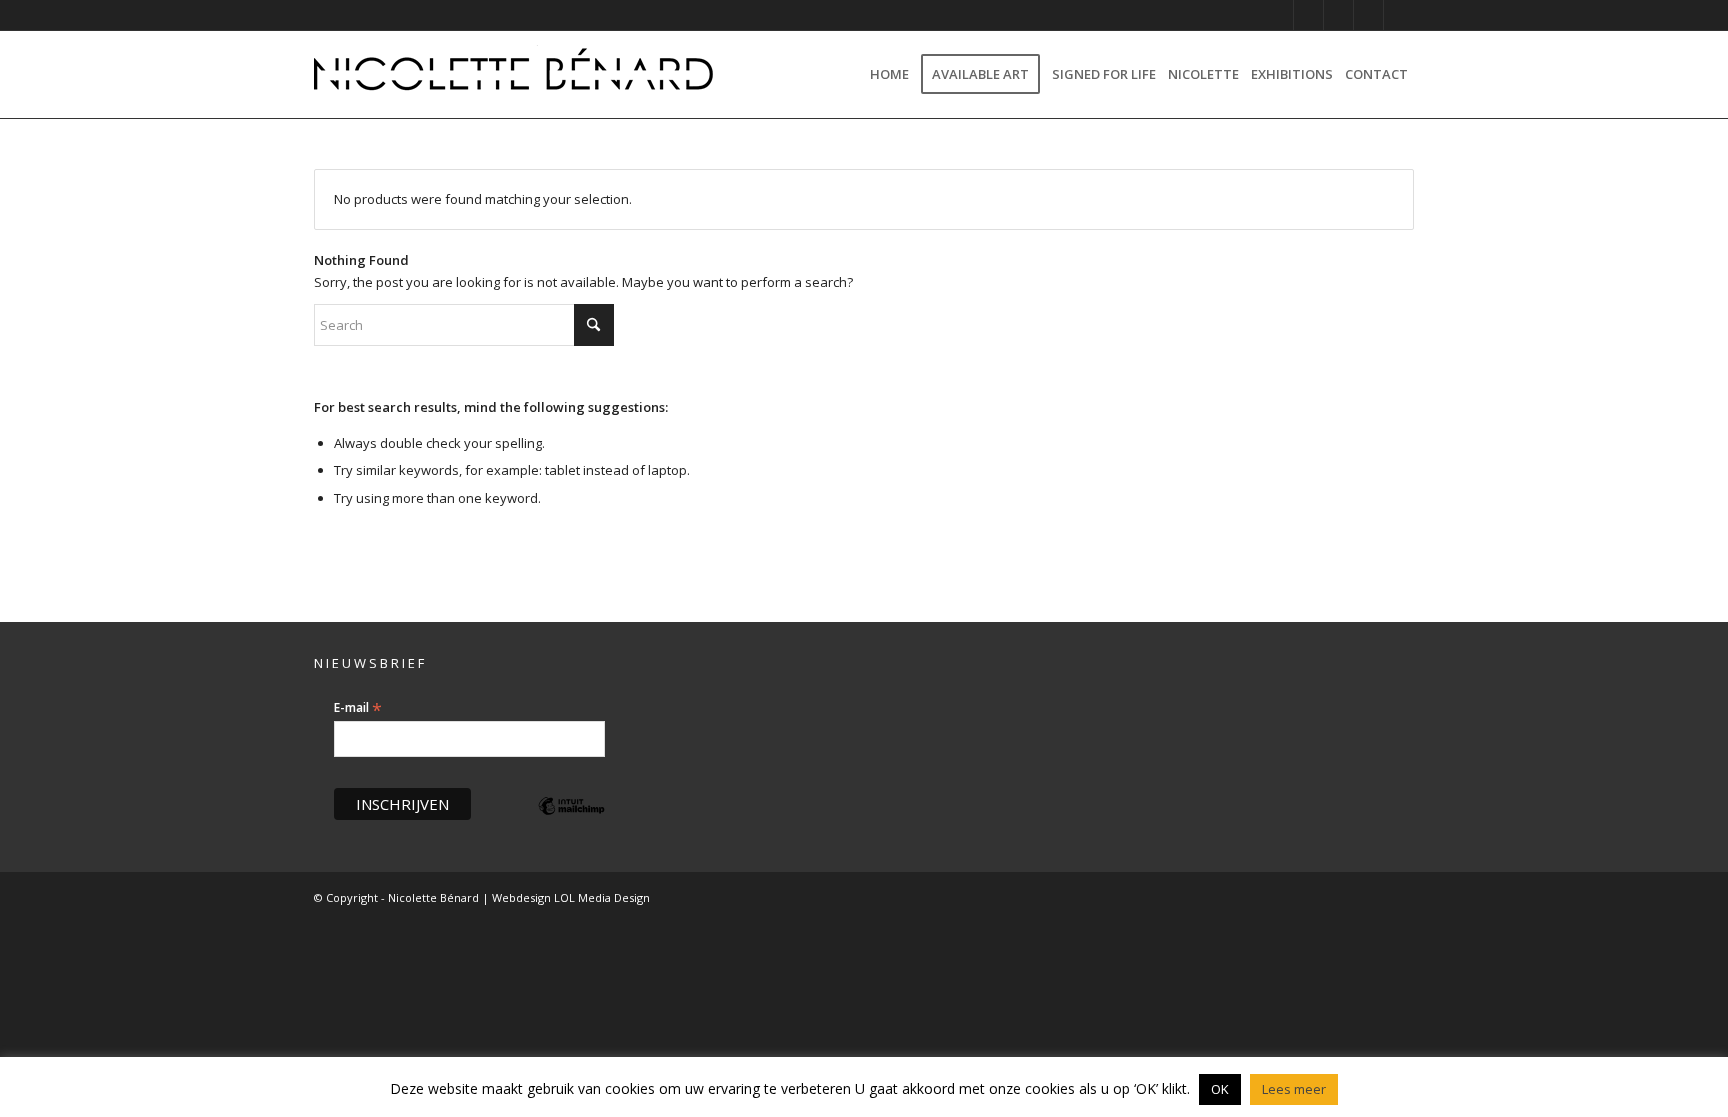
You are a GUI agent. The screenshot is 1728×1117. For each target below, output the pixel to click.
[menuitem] (889, 74)
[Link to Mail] (1399, 15)
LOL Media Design (602, 897)
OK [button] (1220, 1089)
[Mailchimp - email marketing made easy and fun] (572, 821)
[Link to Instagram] (1278, 15)
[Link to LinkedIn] (1368, 15)
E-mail (358, 708)
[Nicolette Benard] (514, 74)
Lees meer (1294, 1089)
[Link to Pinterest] (1308, 15)
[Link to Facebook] (1338, 15)
